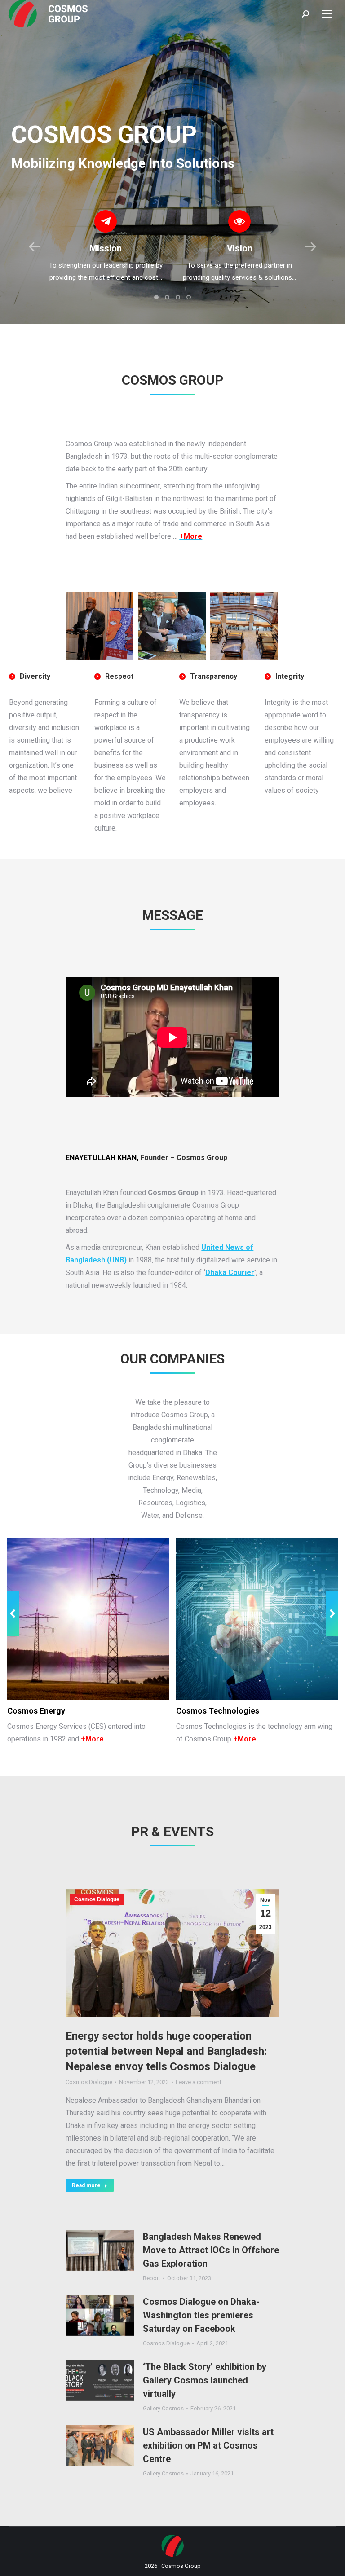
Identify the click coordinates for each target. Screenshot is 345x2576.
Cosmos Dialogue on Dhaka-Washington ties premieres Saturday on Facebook (201, 2315)
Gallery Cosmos (163, 2408)
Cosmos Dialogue (97, 1899)
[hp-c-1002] (244, 626)
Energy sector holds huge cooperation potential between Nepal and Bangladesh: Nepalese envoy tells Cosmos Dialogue (166, 2051)
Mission (106, 248)
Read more (86, 2185)
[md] (172, 626)
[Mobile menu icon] (327, 14)
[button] (156, 297)
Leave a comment (199, 2082)
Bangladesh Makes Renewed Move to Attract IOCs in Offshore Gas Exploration (211, 2250)
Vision (240, 248)
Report (152, 2278)
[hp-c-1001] (100, 626)
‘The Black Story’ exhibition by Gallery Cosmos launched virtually (205, 2380)
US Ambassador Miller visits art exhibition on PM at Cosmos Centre (208, 2445)
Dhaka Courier (230, 1273)
